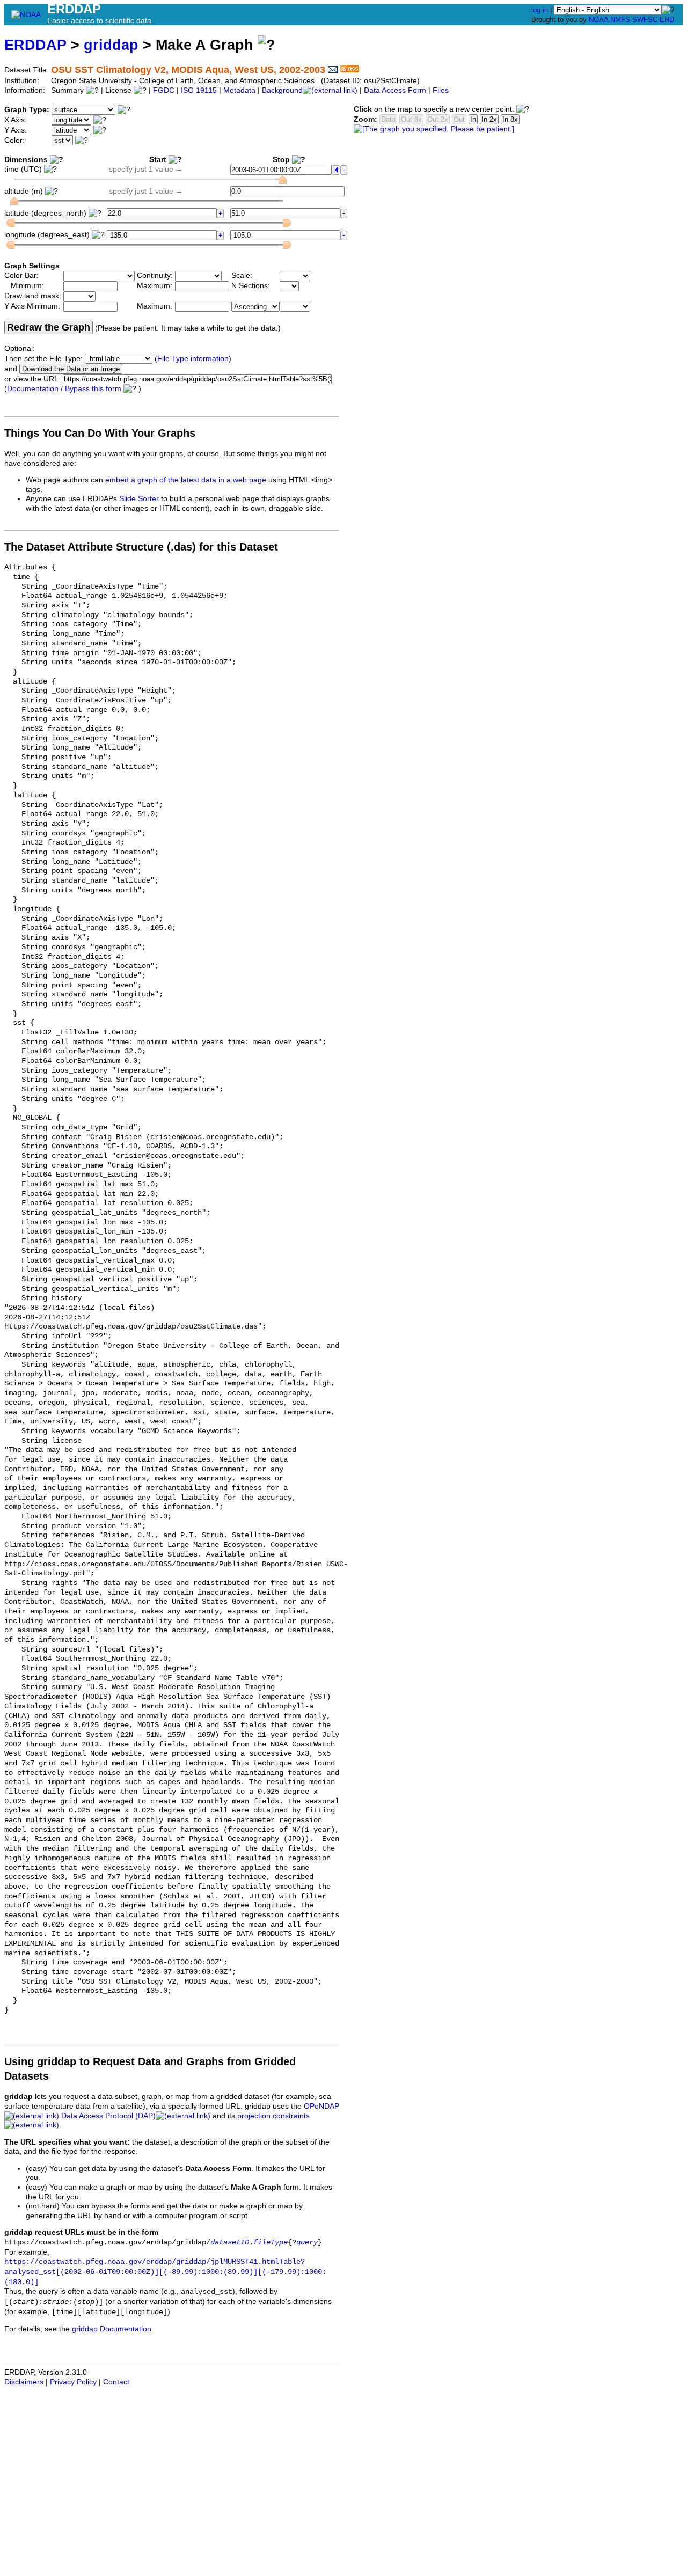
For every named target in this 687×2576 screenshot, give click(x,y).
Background (282, 90)
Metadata (239, 90)
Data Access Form (395, 90)
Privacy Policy (73, 2382)
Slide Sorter (139, 499)
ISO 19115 (199, 90)
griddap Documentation (112, 2329)
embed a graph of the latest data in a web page (186, 480)
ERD (667, 20)
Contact (116, 2382)
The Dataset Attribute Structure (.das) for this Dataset (141, 547)
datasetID (230, 2243)
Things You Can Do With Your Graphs (100, 433)
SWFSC (645, 20)
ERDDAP (35, 45)
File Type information (193, 359)
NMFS (620, 20)
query (307, 2243)
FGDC (164, 90)
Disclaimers (24, 2382)
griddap (111, 45)
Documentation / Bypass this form (64, 389)
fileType (271, 2243)
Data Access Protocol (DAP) (108, 2116)
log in (540, 10)
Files (441, 90)
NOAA (598, 20)
